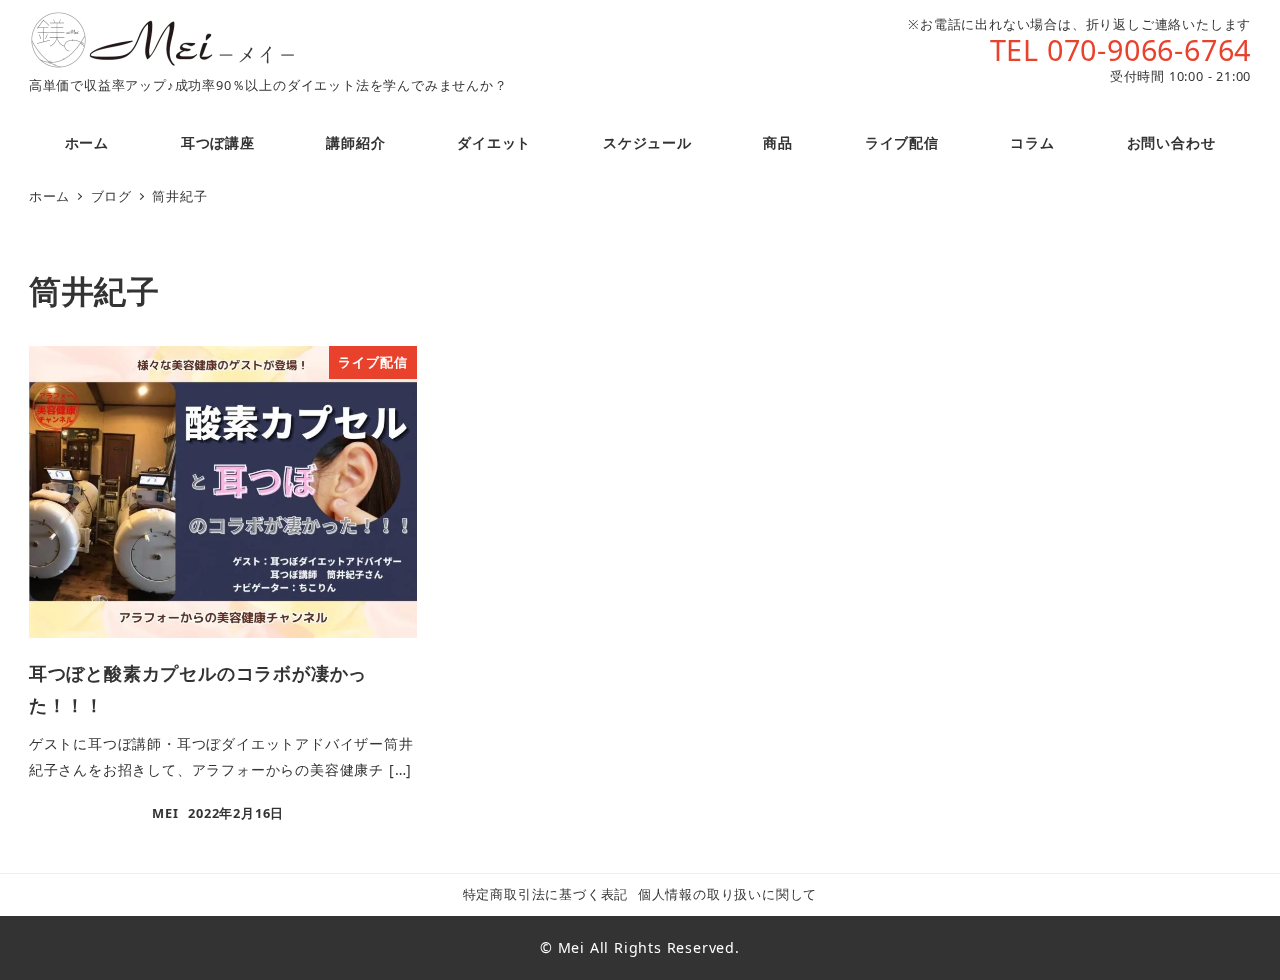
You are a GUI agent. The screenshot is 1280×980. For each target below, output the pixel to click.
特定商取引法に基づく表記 (546, 894)
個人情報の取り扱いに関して (727, 894)
